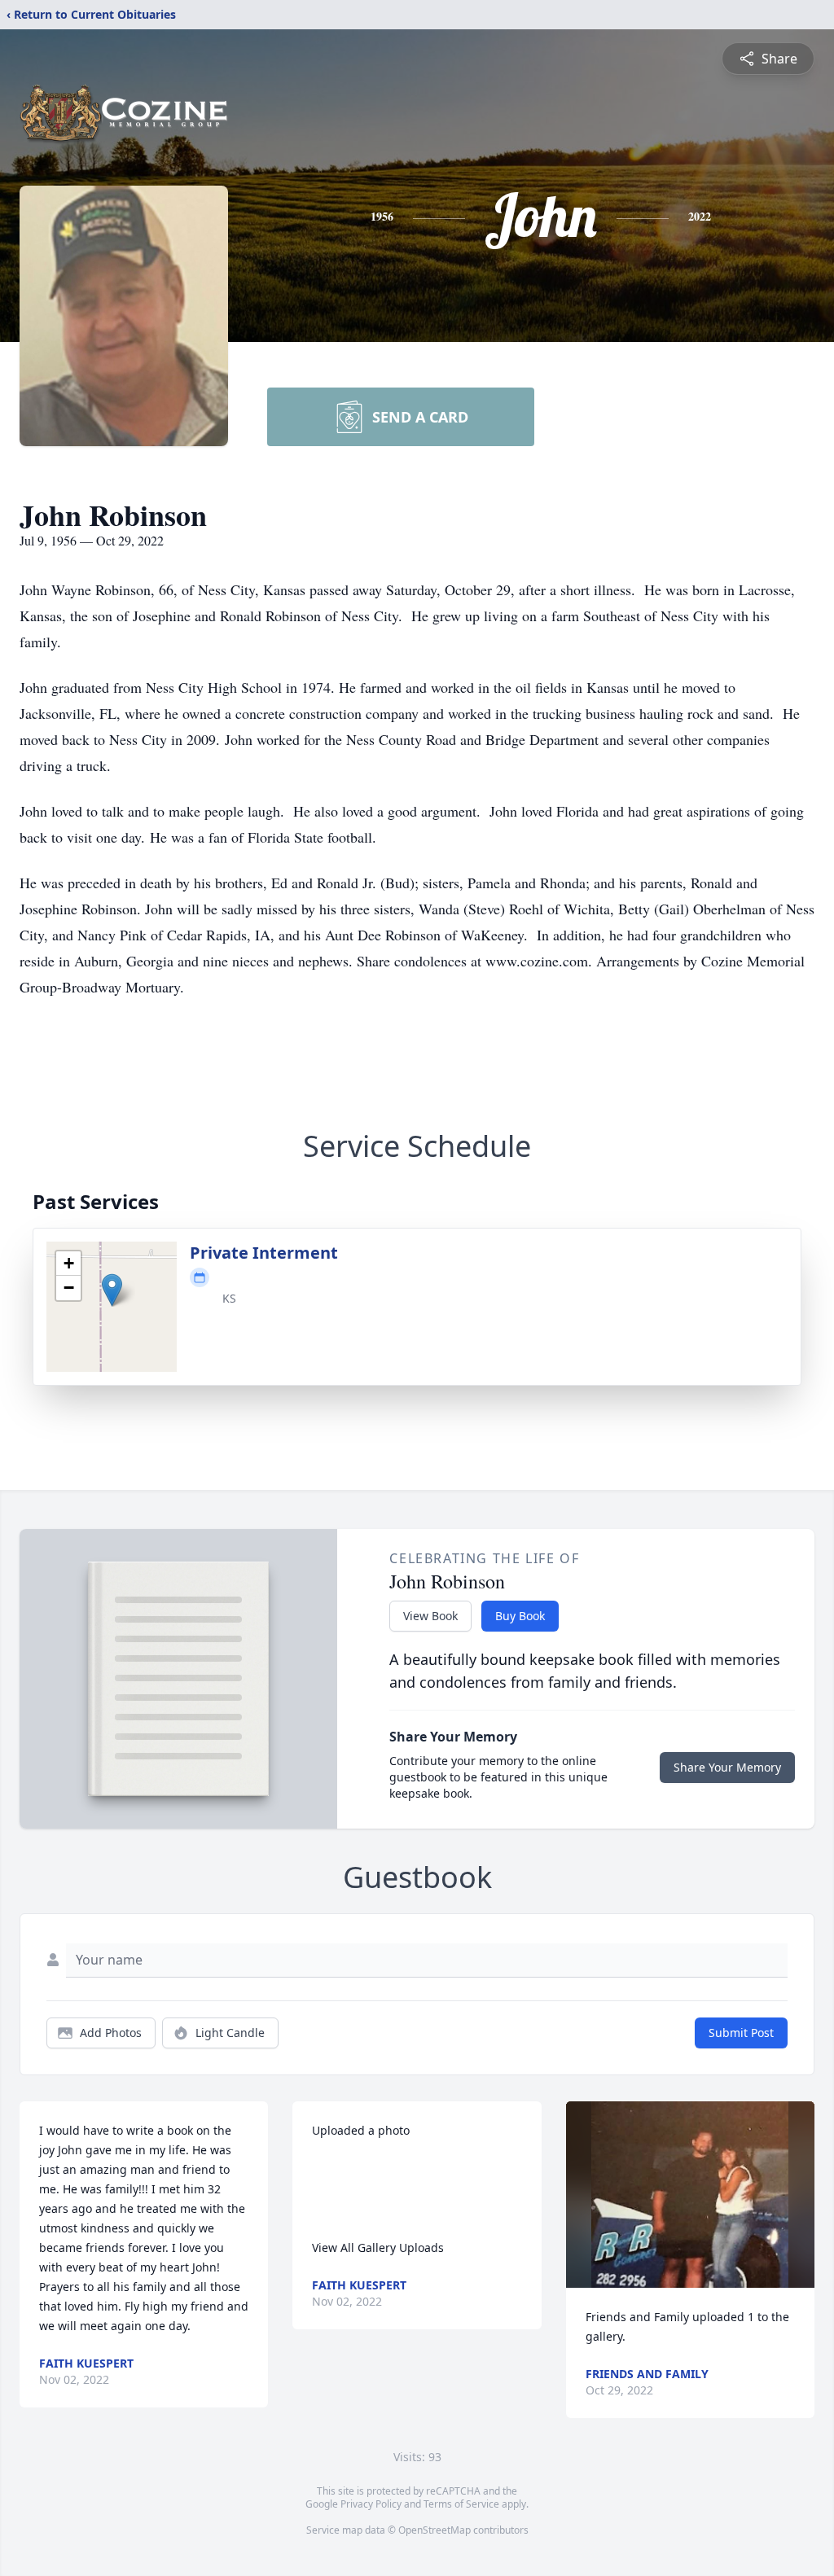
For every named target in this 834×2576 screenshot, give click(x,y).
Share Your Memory (727, 1767)
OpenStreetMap (435, 2530)
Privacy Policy (371, 2504)
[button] (112, 1290)
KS (229, 1298)
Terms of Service (461, 2504)
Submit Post (741, 2033)
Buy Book (520, 1616)
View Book (430, 1616)
